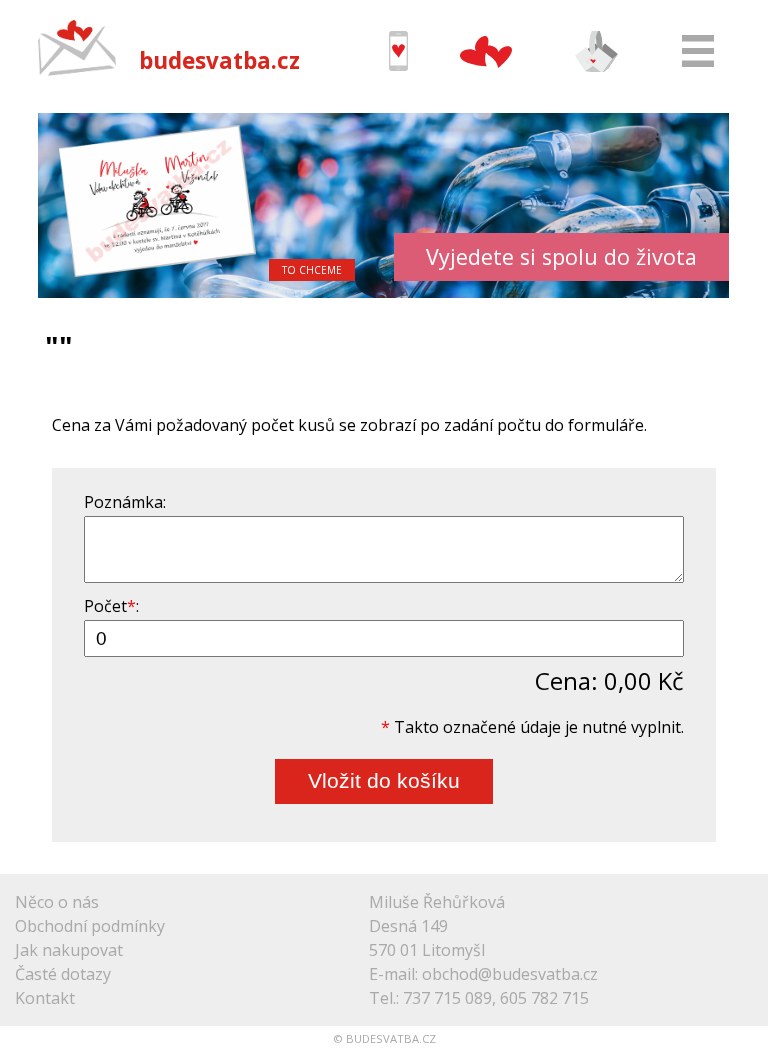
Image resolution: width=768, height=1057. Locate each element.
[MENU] (698, 51)
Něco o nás (57, 902)
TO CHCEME (312, 270)
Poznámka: (125, 502)
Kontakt (45, 998)
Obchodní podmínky (90, 926)
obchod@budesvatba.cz (510, 974)
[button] (56, 205)
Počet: (111, 606)
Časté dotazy (63, 974)
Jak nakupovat (69, 950)
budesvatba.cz (219, 60)
